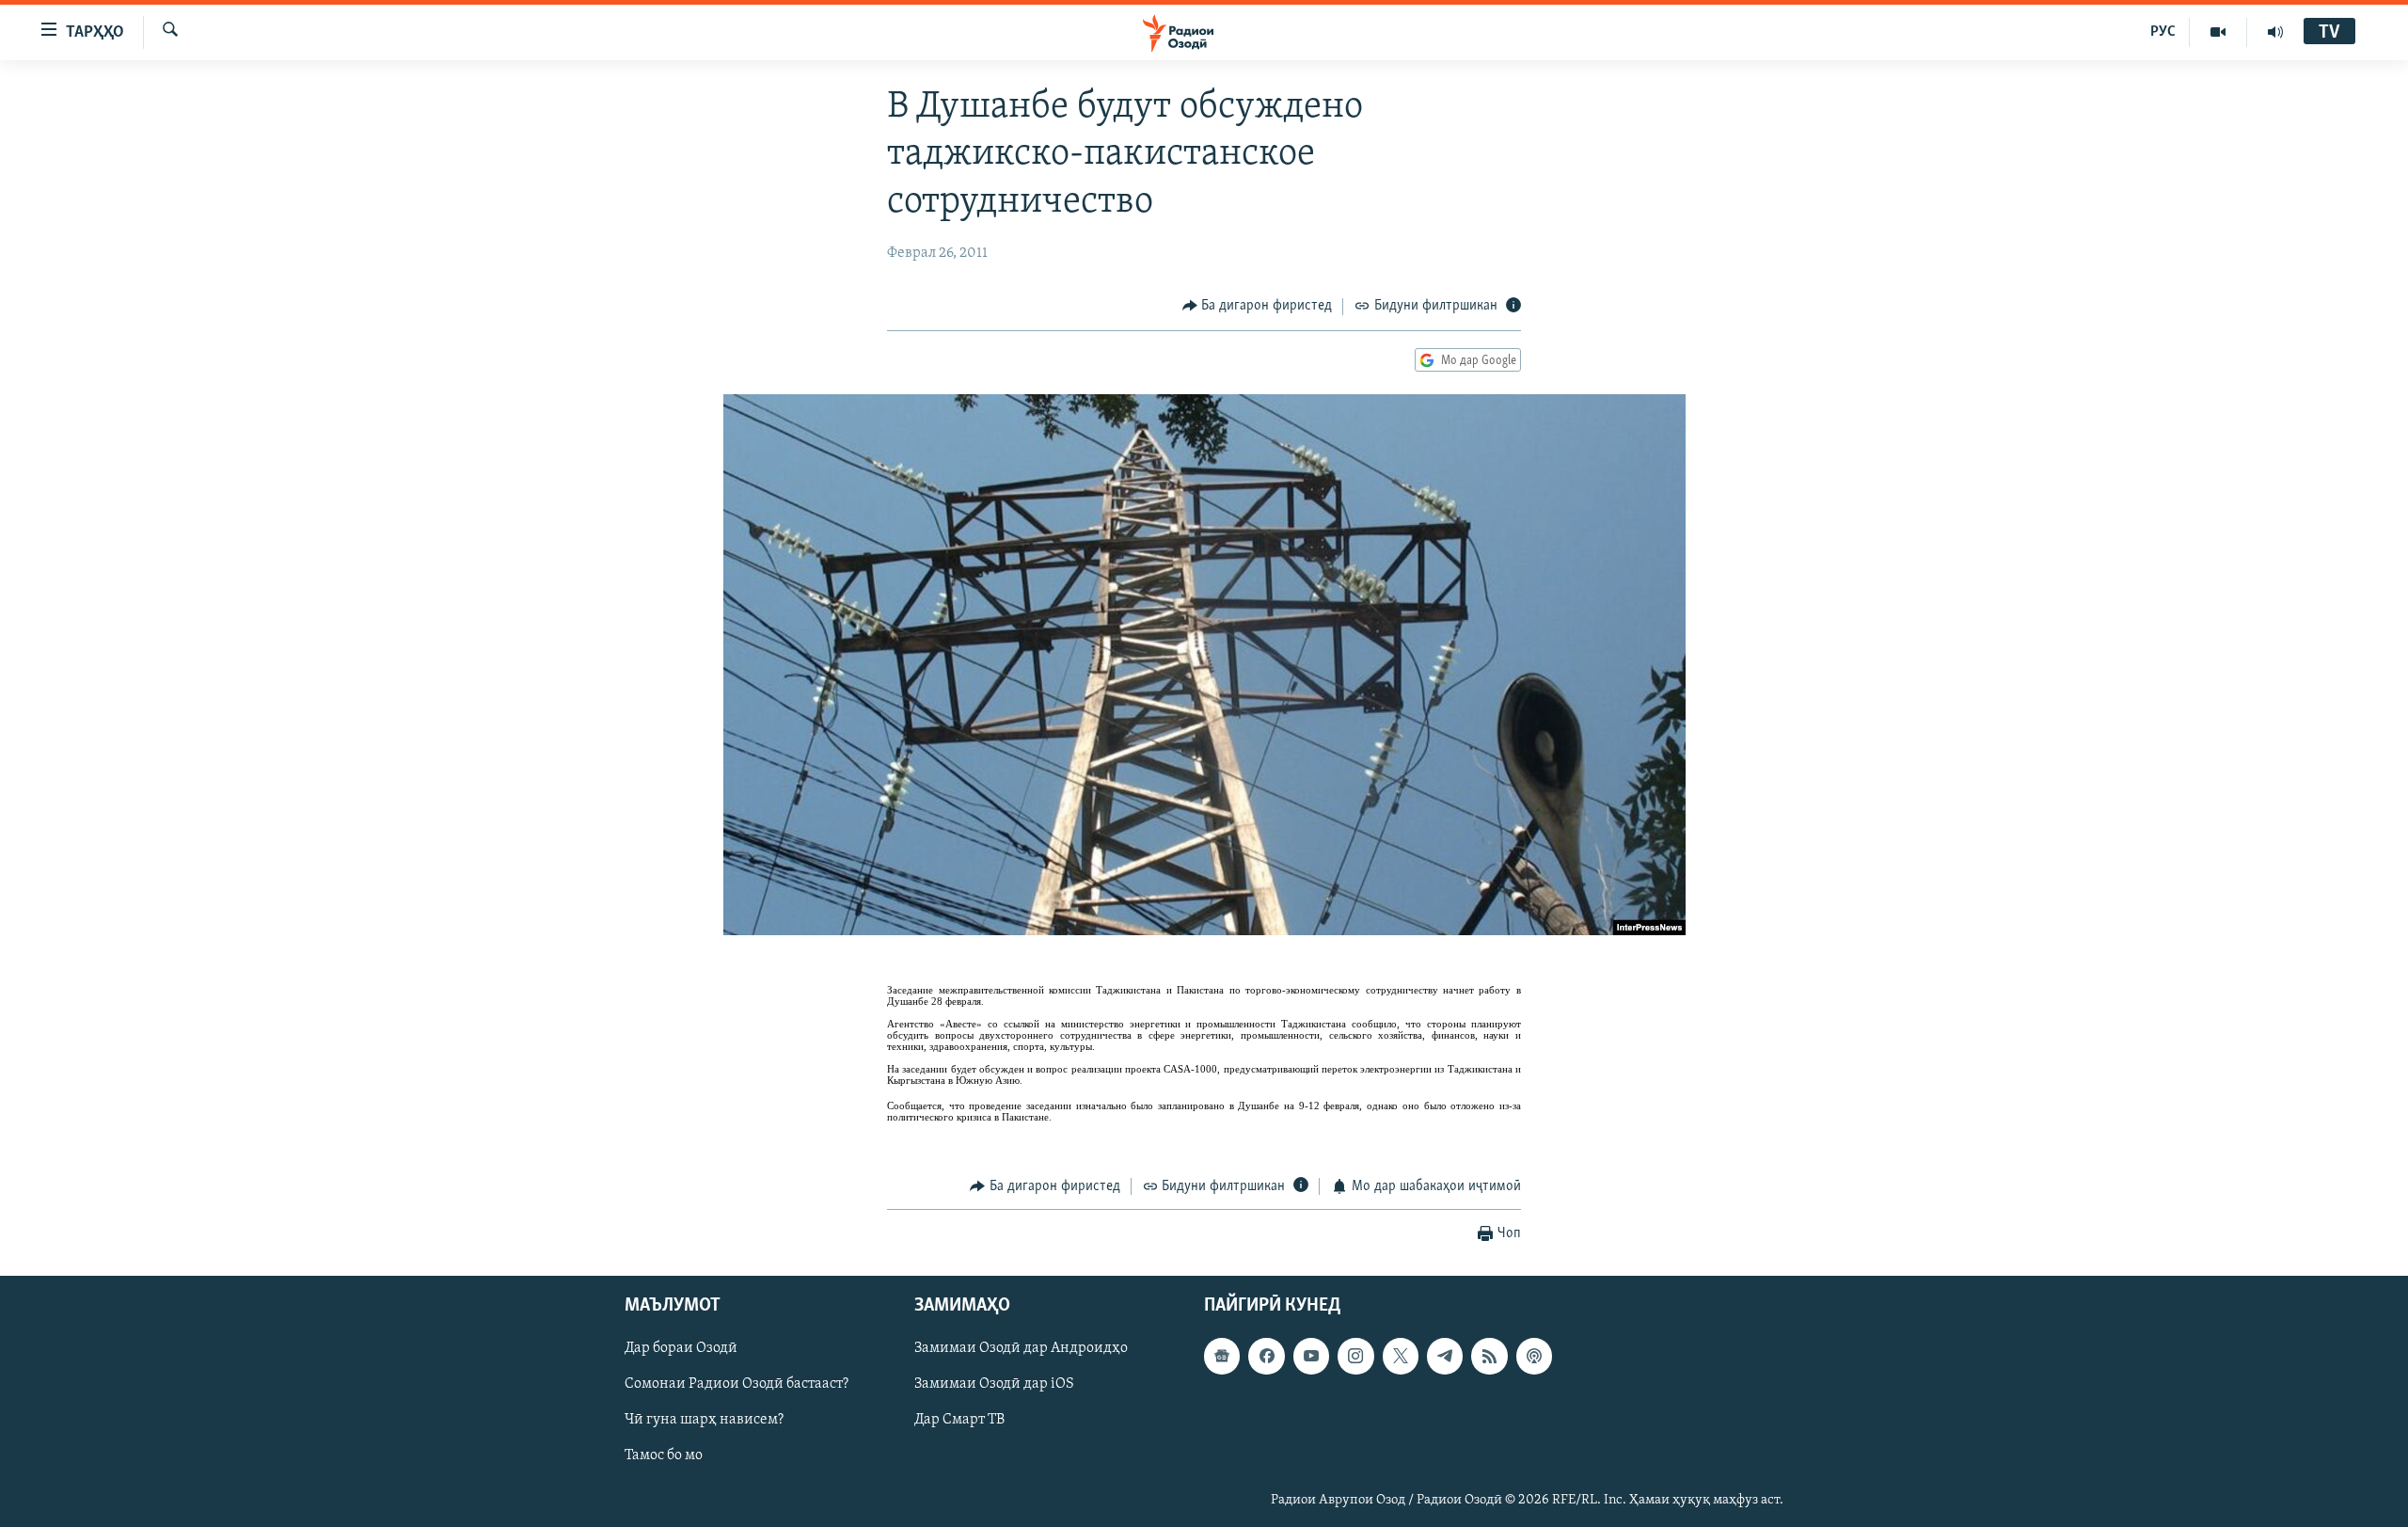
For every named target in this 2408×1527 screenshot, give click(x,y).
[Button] (1258, 307)
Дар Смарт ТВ (959, 1421)
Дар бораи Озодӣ (681, 1349)
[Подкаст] (1534, 1357)
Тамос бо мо (664, 1456)
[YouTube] (2218, 32)
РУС (2163, 32)
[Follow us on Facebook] (1266, 1357)
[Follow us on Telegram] (1445, 1357)
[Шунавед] (2275, 32)
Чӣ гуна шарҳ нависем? (704, 1421)
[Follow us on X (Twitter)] (1401, 1357)
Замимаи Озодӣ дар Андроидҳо (1021, 1349)
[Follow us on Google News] (1222, 1357)
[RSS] (1489, 1357)
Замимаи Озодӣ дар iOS (994, 1385)
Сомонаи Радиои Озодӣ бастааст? (737, 1385)
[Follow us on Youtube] (1311, 1357)
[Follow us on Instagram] (1355, 1357)
